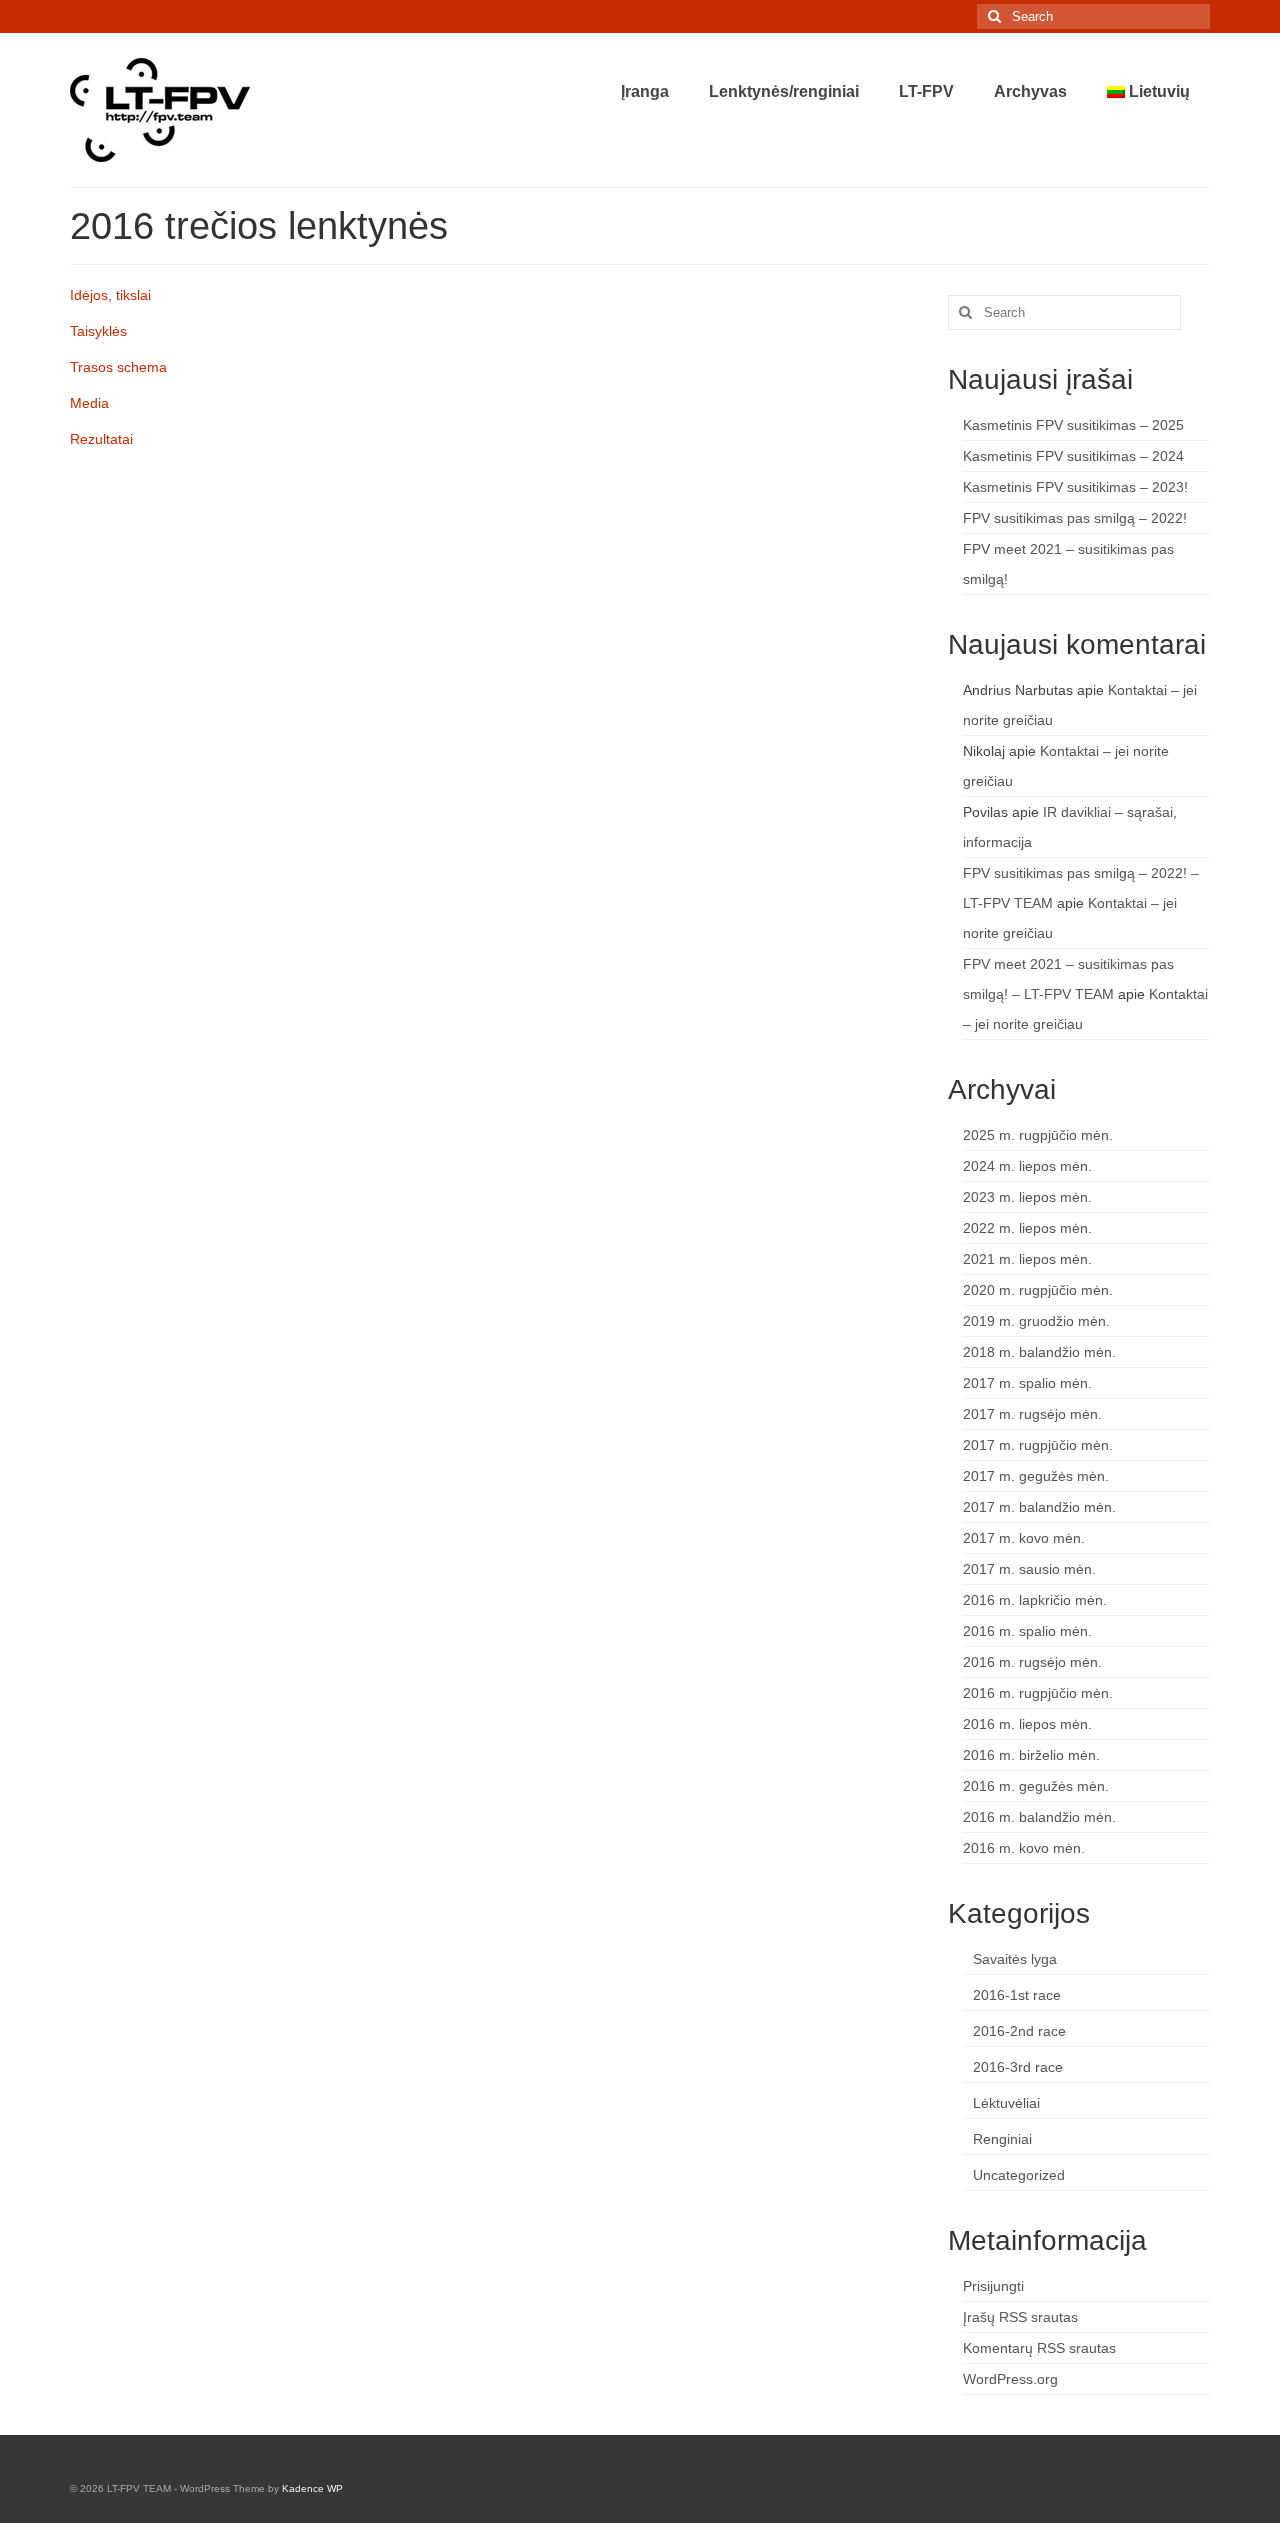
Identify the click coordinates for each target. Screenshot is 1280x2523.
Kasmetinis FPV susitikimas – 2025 (1073, 425)
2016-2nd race (1019, 2031)
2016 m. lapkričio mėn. (1035, 1600)
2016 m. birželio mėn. (1031, 1755)
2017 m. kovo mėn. (1024, 1538)
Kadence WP (312, 2488)
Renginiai (1002, 2139)
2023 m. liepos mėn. (1027, 1197)
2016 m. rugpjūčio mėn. (1038, 1693)
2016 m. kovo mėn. (1024, 1848)
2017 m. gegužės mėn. (1036, 1476)
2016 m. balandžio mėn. (1039, 1817)
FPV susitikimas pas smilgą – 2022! (1075, 518)
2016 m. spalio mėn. (1027, 1631)
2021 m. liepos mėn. (1027, 1259)
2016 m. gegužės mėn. (1036, 1786)
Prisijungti (993, 2286)
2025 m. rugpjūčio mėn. (1038, 1135)
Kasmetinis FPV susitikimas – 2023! (1075, 487)
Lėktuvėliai (1006, 2103)
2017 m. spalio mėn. (1027, 1383)
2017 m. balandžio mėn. (1039, 1507)
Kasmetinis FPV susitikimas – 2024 (1073, 456)
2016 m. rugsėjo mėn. (1032, 1662)
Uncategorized (1019, 2175)
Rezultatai (101, 439)
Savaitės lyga (1015, 1959)
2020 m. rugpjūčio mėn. (1038, 1290)
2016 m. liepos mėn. (1027, 1724)
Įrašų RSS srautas (1020, 2317)
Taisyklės (98, 331)
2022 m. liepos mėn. (1027, 1228)
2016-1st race (1017, 1995)
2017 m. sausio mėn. (1029, 1569)
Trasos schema (118, 367)
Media (89, 403)
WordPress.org (1010, 2379)
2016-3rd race (1018, 2067)
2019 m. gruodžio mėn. (1036, 1321)
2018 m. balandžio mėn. (1039, 1352)
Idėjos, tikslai (110, 295)
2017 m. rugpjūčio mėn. (1038, 1445)
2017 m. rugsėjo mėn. (1032, 1414)
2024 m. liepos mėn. (1027, 1166)
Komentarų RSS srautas (1039, 2348)
